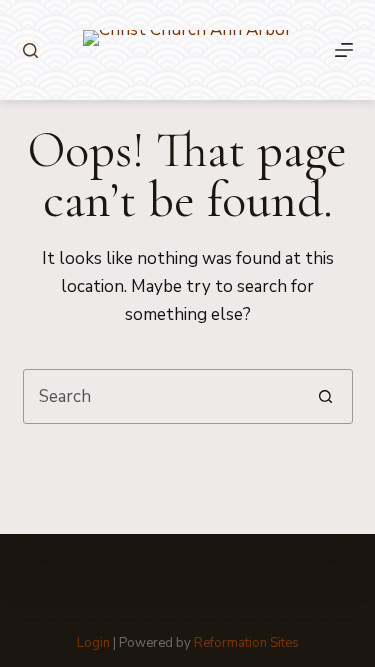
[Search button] (325, 396)
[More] (344, 50)
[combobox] (161, 396)
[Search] (30, 50)
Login (93, 643)
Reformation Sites (246, 643)
